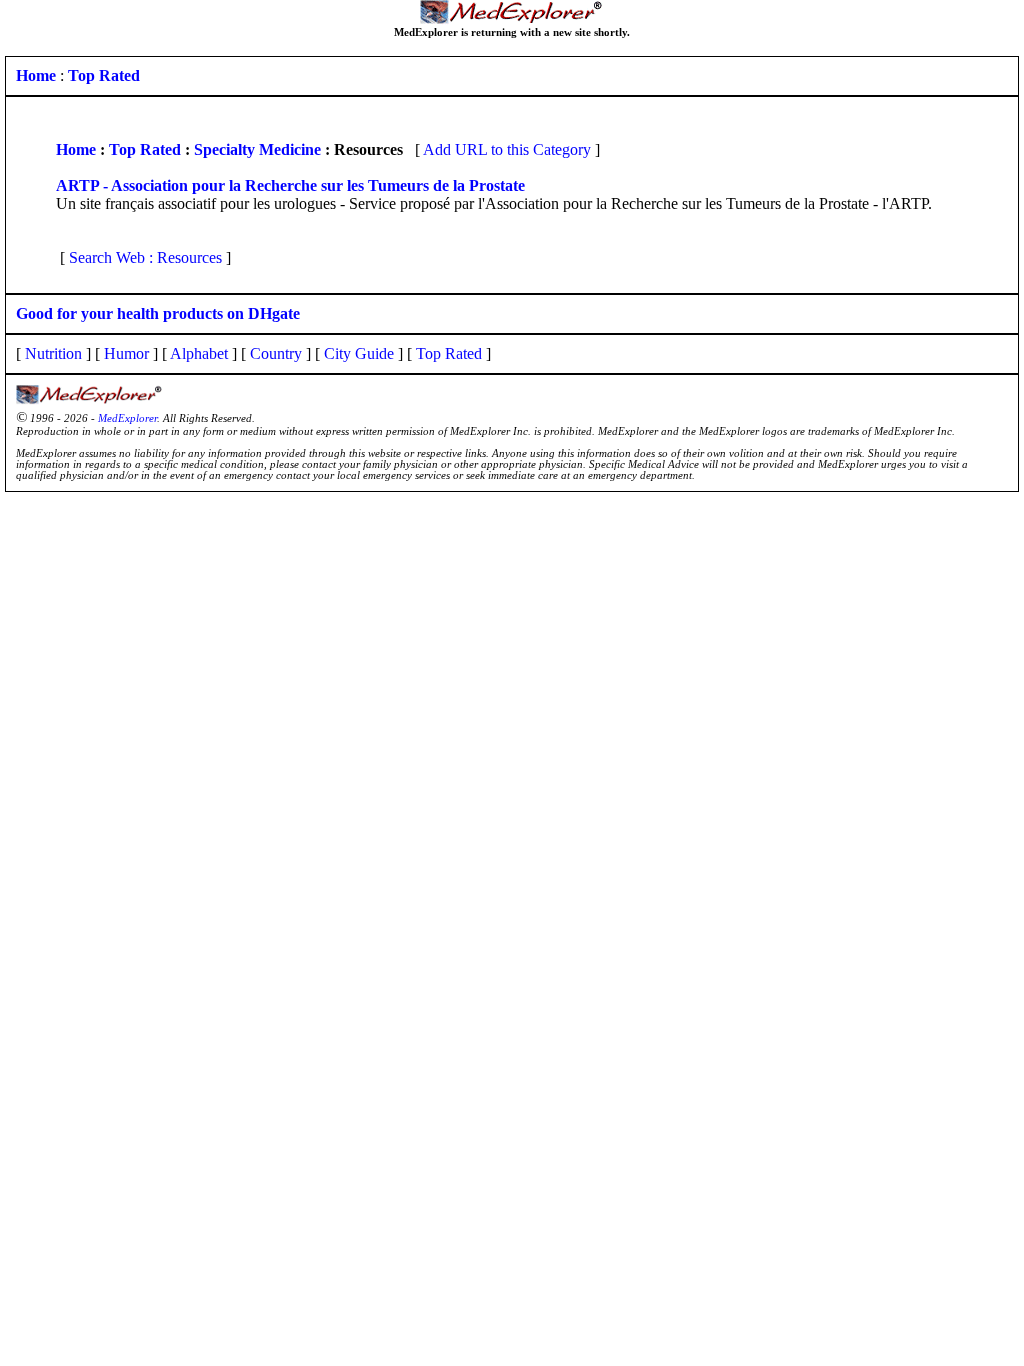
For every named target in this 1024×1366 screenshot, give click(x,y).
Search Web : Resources (145, 257)
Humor (126, 353)
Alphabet (199, 353)
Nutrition (53, 353)
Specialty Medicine (257, 149)
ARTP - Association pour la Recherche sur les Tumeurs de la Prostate (290, 185)
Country (276, 353)
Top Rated (145, 149)
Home (76, 149)
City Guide (359, 353)
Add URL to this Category (507, 149)
